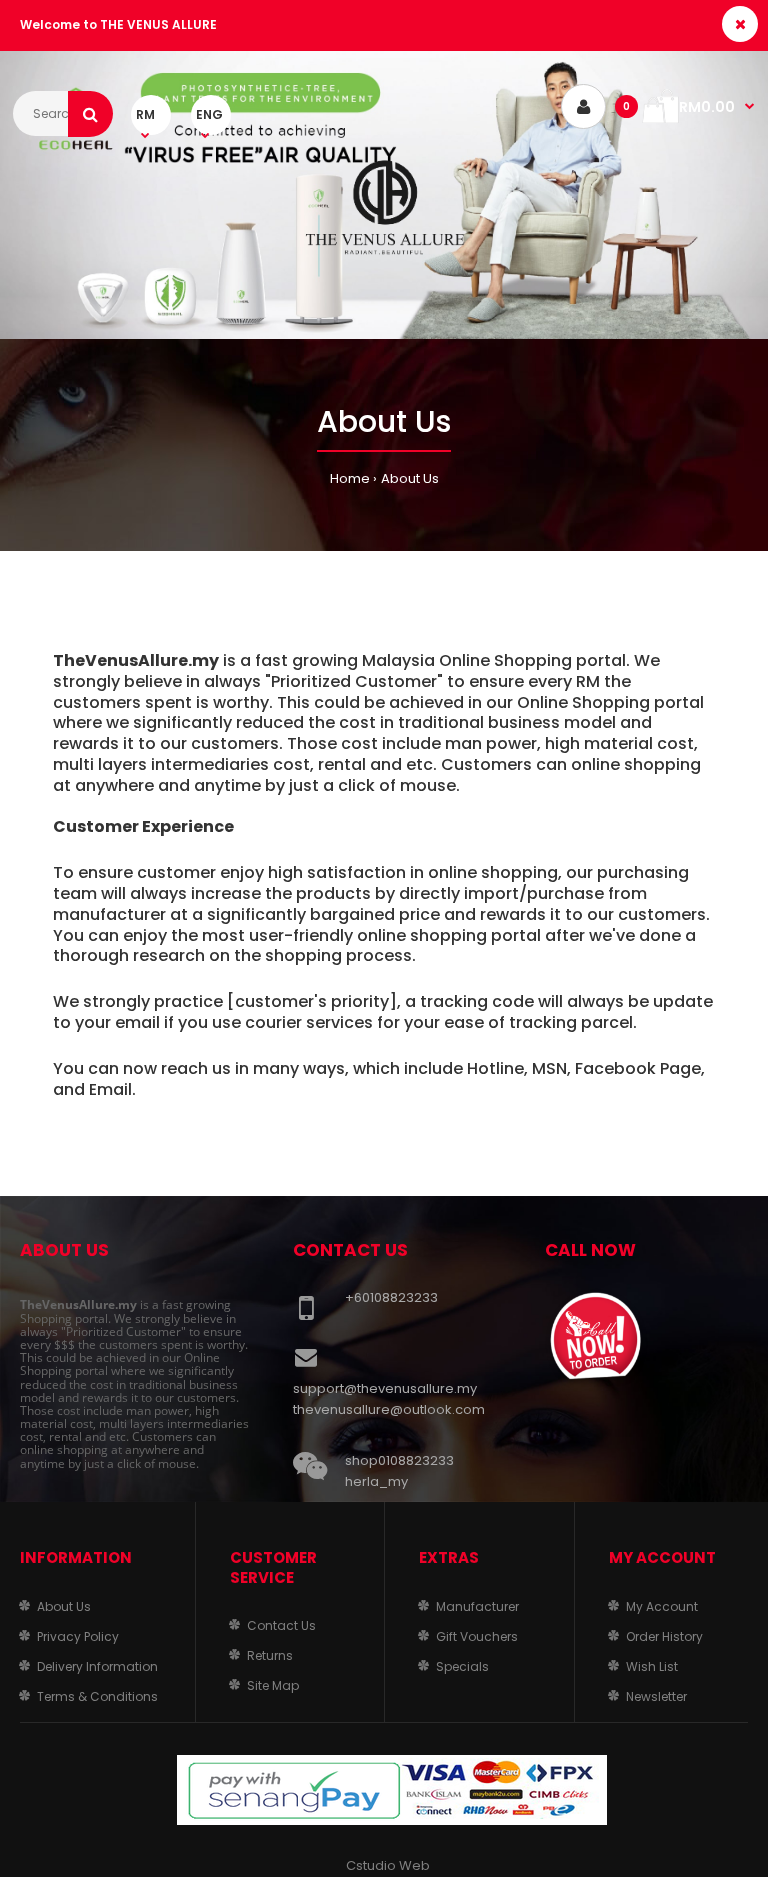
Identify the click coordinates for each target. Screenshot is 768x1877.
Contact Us (281, 1625)
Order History (664, 1636)
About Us (410, 478)
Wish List (652, 1666)
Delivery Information (97, 1666)
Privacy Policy (78, 1636)
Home (350, 478)
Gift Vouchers (477, 1636)
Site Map (273, 1685)
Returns (270, 1655)
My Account (662, 1606)
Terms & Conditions (97, 1696)
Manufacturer (477, 1606)
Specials (462, 1666)
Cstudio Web (388, 1865)
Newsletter (656, 1696)
